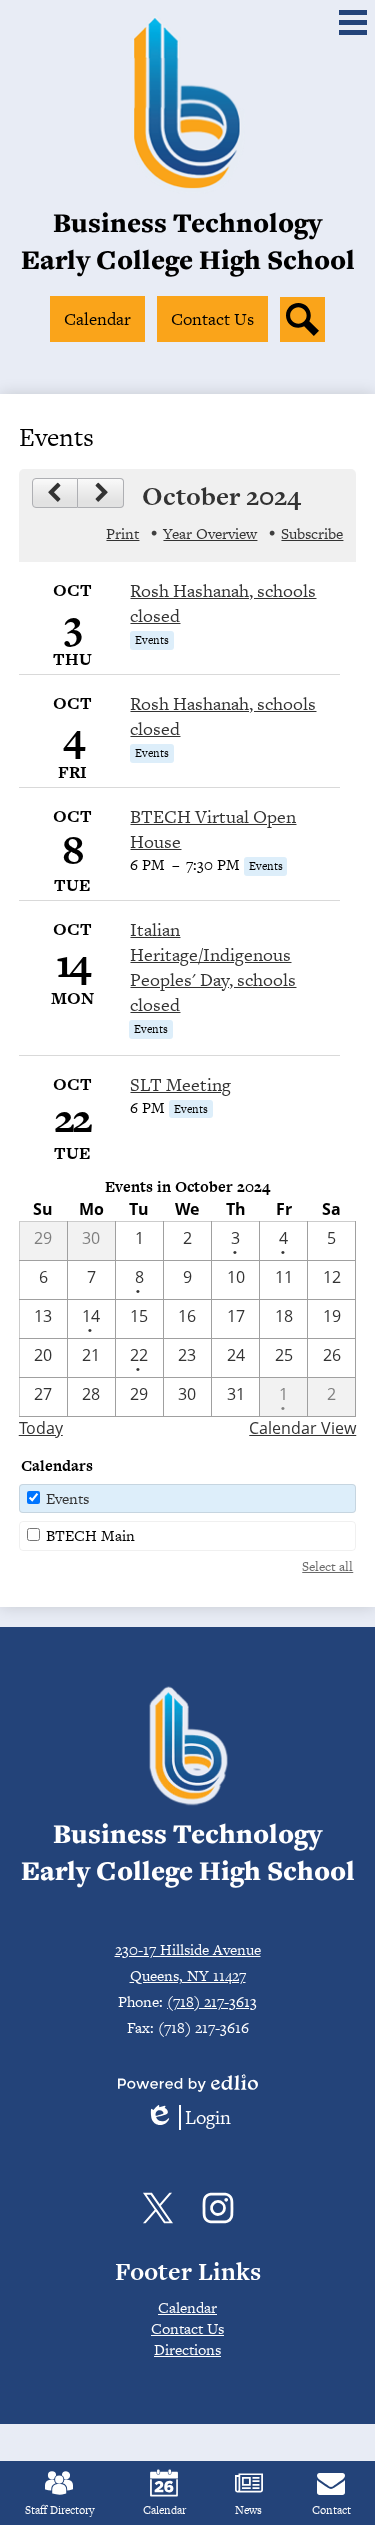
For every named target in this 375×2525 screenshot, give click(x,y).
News (248, 2510)
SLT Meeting (180, 1084)
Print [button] (122, 533)
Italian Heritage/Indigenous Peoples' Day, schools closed (213, 967)
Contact (331, 2510)
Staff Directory (59, 2510)
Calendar (164, 2510)
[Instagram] (218, 2208)
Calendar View (302, 1428)
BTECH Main (90, 1535)
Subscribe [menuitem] (312, 533)
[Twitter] (158, 2208)
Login (188, 2117)
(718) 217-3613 (212, 2001)
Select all (327, 1566)
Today (41, 1428)
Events (67, 1498)
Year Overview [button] (210, 533)
